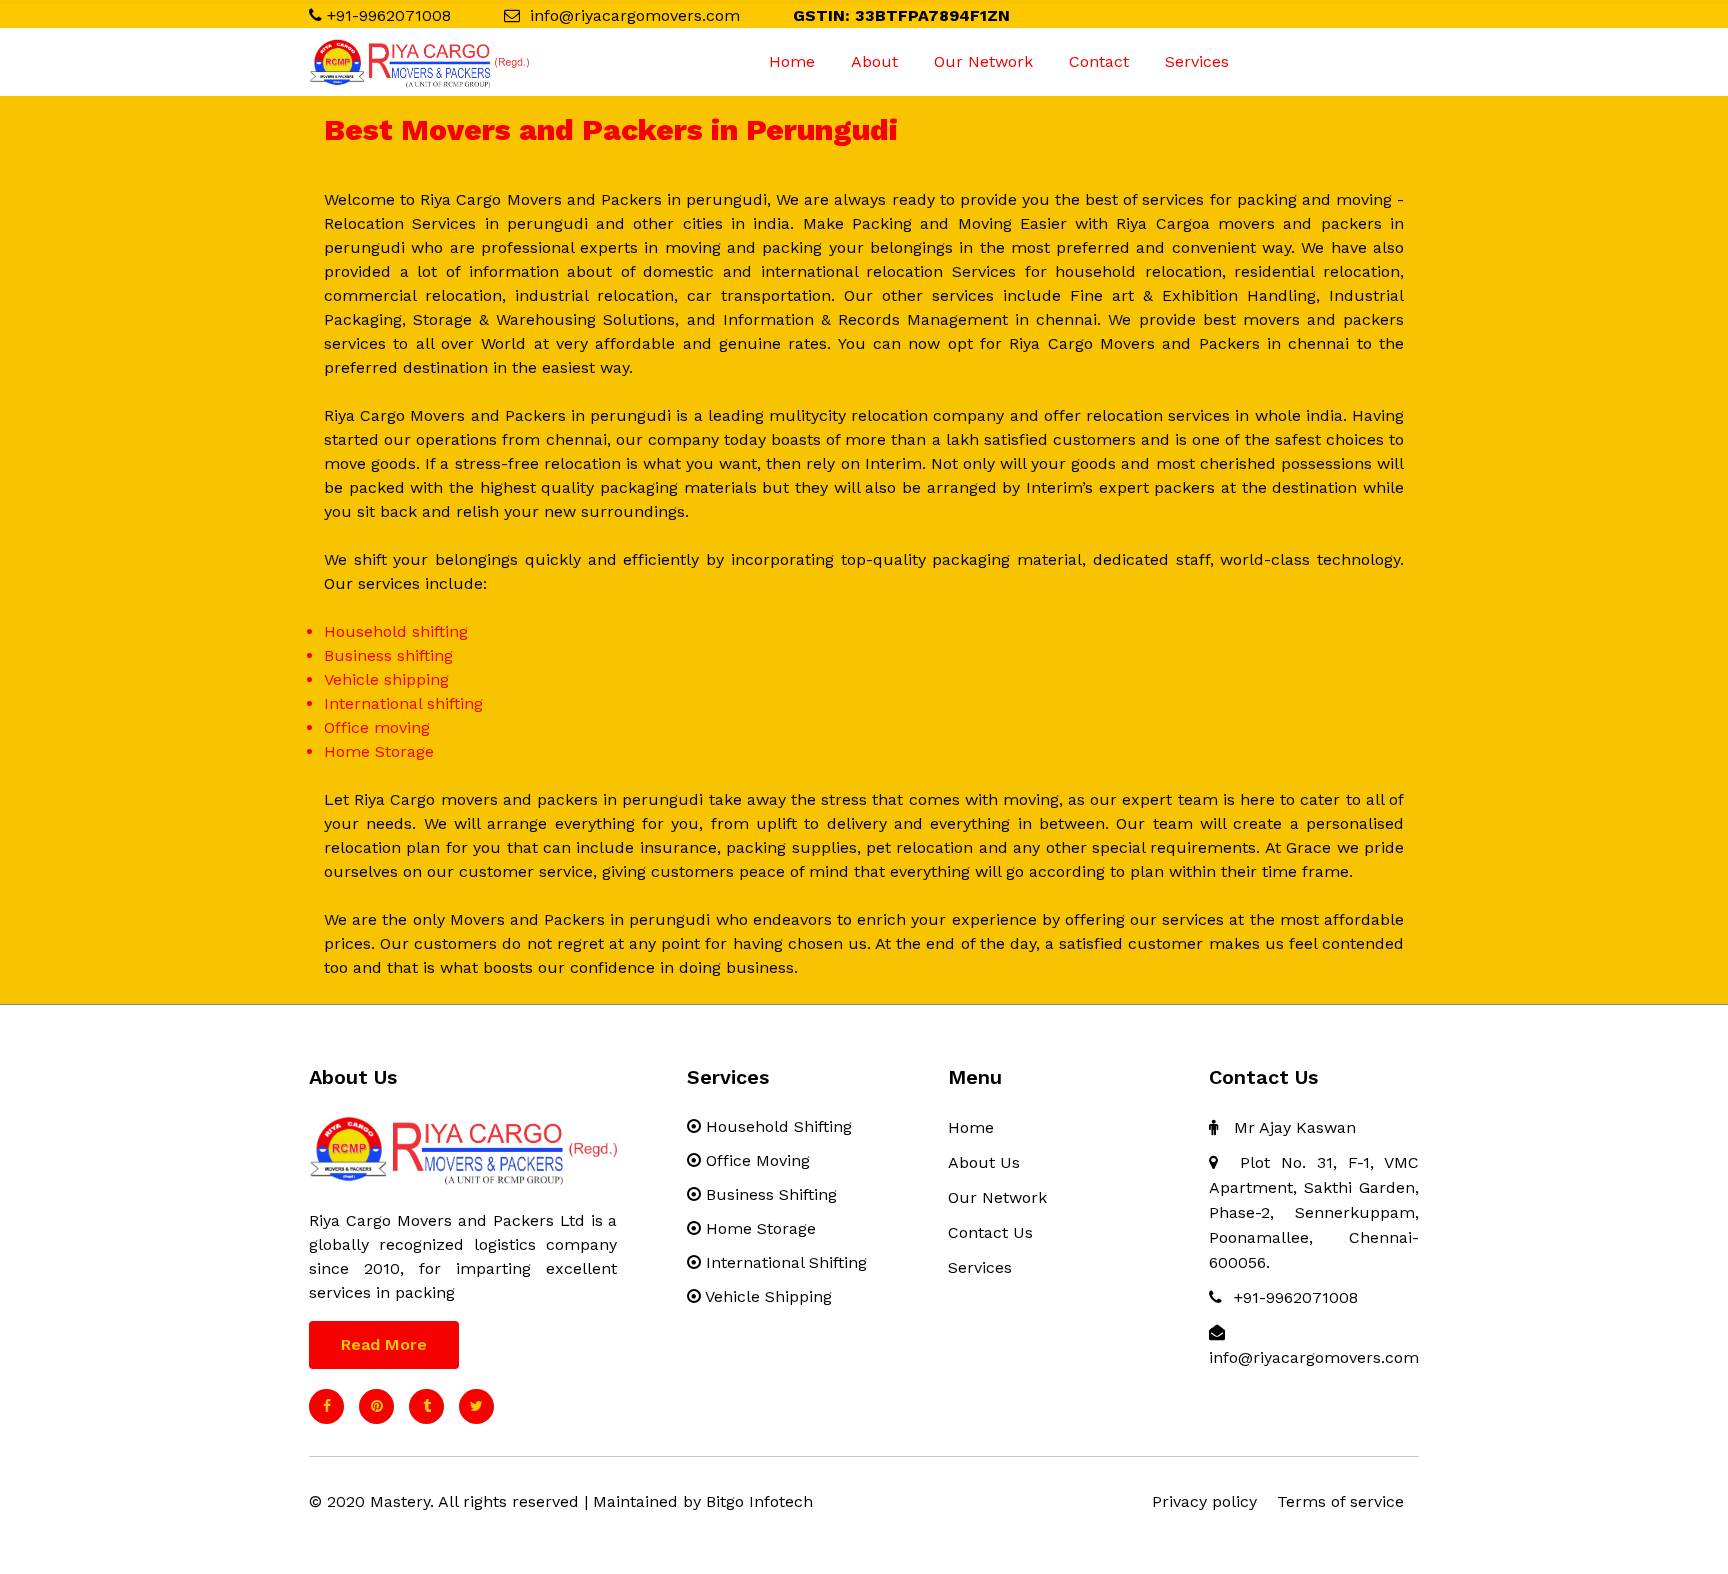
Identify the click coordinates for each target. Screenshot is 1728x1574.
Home (792, 61)
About (874, 61)
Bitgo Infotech (759, 1501)
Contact (1099, 61)
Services (1197, 61)
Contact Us (990, 1232)
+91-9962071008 (389, 15)
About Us (984, 1162)
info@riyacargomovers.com (635, 15)
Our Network (983, 61)
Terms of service (1340, 1501)
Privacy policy (1204, 1501)
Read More (384, 1344)
